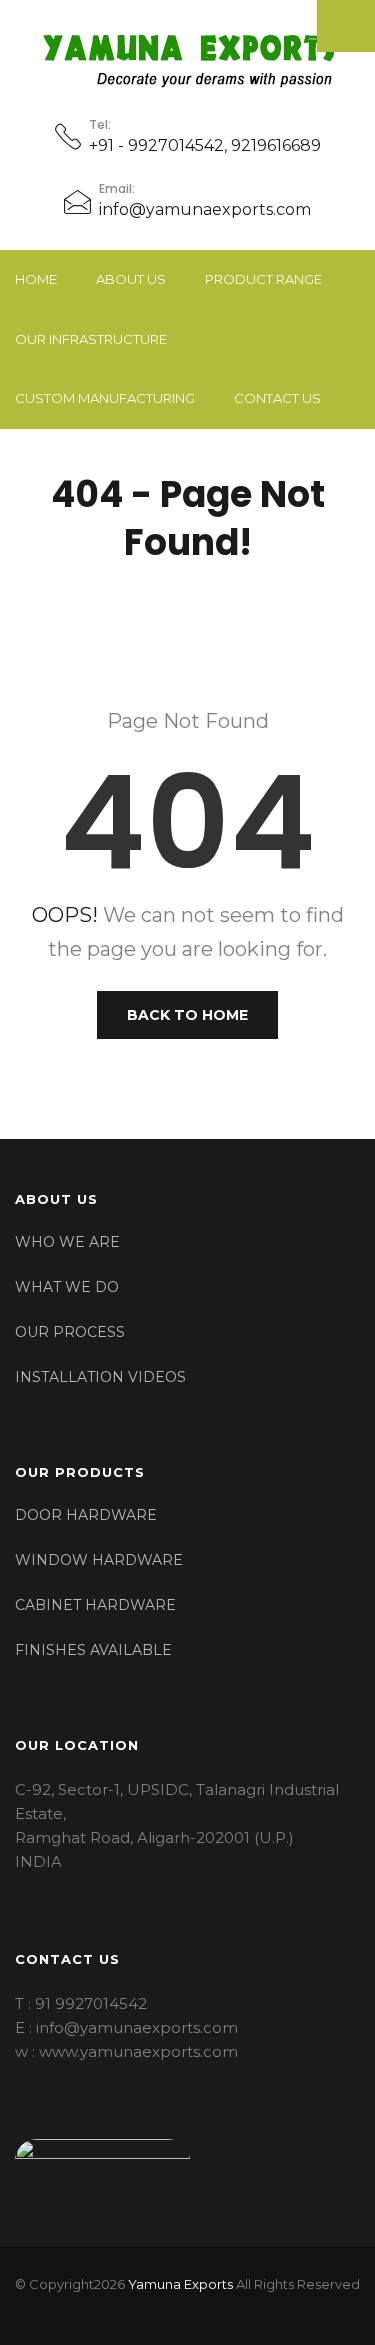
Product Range (263, 279)
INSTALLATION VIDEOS (100, 1377)
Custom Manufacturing (105, 398)
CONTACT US (277, 398)
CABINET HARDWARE (95, 1605)
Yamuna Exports (180, 2284)
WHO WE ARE (67, 1242)
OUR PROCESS (70, 1332)
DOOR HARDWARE (86, 1515)
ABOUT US (131, 279)
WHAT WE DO (67, 1287)
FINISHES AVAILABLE (93, 1650)
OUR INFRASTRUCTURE (91, 339)
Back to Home (187, 1015)
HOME (36, 279)
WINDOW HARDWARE (99, 1560)
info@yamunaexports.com (205, 209)
